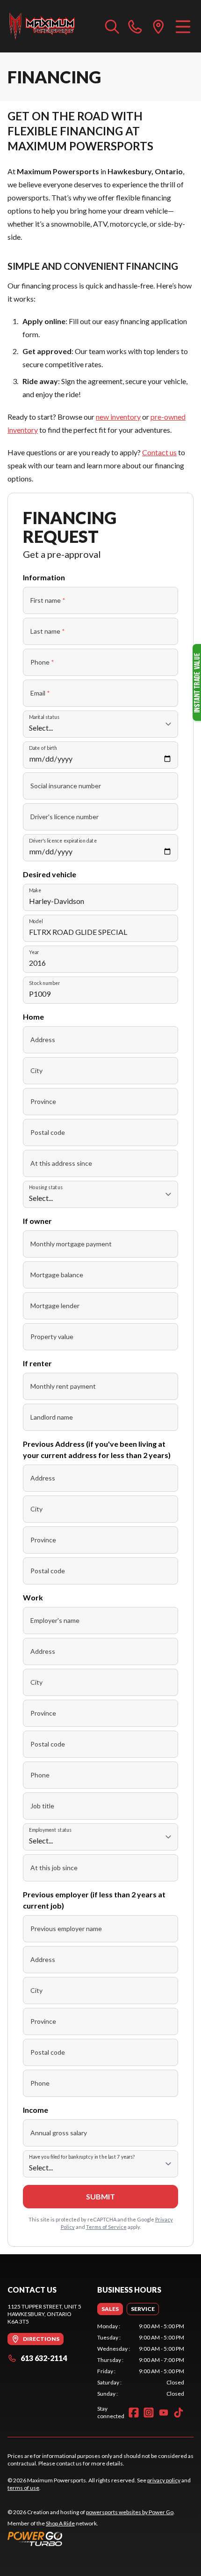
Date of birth (43, 748)
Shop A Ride (60, 2523)
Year (34, 952)
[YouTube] (164, 2413)
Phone (42, 662)
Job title (42, 1806)
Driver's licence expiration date (63, 840)
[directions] (158, 26)
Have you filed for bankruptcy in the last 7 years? (82, 2157)
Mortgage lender (55, 1306)
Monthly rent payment (63, 1386)
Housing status (46, 1187)
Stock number (44, 983)
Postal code (48, 1132)
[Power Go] (91, 2539)
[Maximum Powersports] (42, 26)
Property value (52, 1336)
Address (43, 1040)
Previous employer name (66, 1928)
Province (43, 1101)
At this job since (54, 1868)
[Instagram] (149, 2413)
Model (36, 921)
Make (35, 890)
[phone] (135, 26)
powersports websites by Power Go (130, 2512)
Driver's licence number (65, 817)
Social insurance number (66, 786)
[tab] (110, 2309)
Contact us (159, 452)
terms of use (23, 2488)
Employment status (50, 1830)
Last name (48, 631)
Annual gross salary (59, 2133)
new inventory (118, 417)
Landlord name (52, 1417)
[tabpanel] (141, 2360)
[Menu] (183, 26)
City (36, 1070)
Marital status (44, 717)
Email (40, 693)
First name (48, 600)
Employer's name (55, 1620)
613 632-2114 (44, 2358)
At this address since (61, 1163)
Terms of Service (106, 2227)
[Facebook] (134, 2413)
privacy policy (164, 2480)
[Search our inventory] (112, 26)
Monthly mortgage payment (71, 1244)
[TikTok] (179, 2413)
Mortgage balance (57, 1275)
